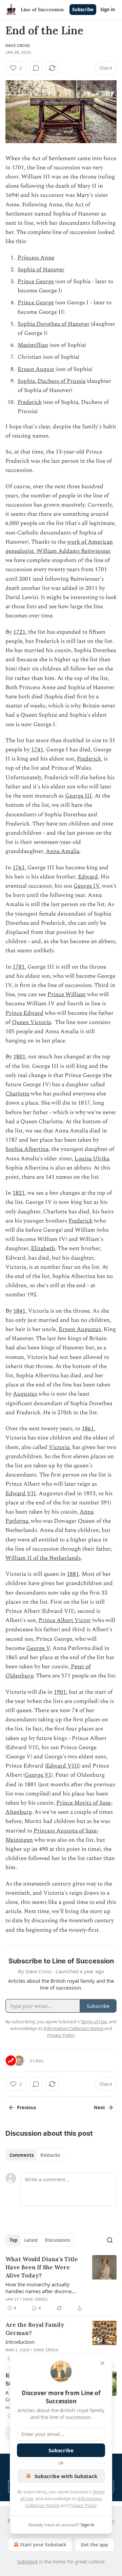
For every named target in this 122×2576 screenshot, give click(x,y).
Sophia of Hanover (41, 270)
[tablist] (35, 2155)
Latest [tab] (31, 2240)
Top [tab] (13, 2240)
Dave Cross (18, 46)
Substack (27, 2562)
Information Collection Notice (74, 2028)
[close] (102, 2363)
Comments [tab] (22, 2155)
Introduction (20, 2342)
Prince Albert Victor (65, 1620)
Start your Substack (43, 2545)
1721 (19, 632)
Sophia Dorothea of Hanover (54, 324)
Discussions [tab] (57, 2240)
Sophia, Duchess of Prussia (52, 381)
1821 (19, 1193)
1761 (19, 868)
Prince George (36, 282)
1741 (37, 750)
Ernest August (36, 369)
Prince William (67, 994)
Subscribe (83, 10)
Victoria (59, 1447)
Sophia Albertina (27, 1149)
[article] (61, 2284)
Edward (88, 877)
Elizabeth (43, 1248)
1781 (19, 967)
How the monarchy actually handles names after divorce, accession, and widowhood (39, 2288)
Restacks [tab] (50, 2155)
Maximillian (33, 345)
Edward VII (21, 1494)
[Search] (110, 2240)
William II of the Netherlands (43, 1558)
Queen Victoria (31, 1022)
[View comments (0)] (36, 68)
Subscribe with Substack (66, 2476)
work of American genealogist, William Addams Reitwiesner (59, 547)
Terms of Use (94, 2021)
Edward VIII (63, 1766)
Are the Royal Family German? (35, 2329)
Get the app (94, 2545)
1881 (73, 1574)
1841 (19, 1311)
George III (78, 796)
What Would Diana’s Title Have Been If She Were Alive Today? (42, 2267)
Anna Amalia (63, 851)
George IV (86, 886)
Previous (26, 2108)
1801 (19, 1057)
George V (38, 1648)
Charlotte (17, 1094)
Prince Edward (24, 1013)
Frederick (30, 402)
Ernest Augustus (80, 1329)
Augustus (25, 1394)
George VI (38, 1775)
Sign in (108, 10)
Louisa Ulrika (92, 1159)
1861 (88, 1429)
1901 (60, 1692)
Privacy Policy (83, 2505)
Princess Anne (36, 258)
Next (99, 2108)
